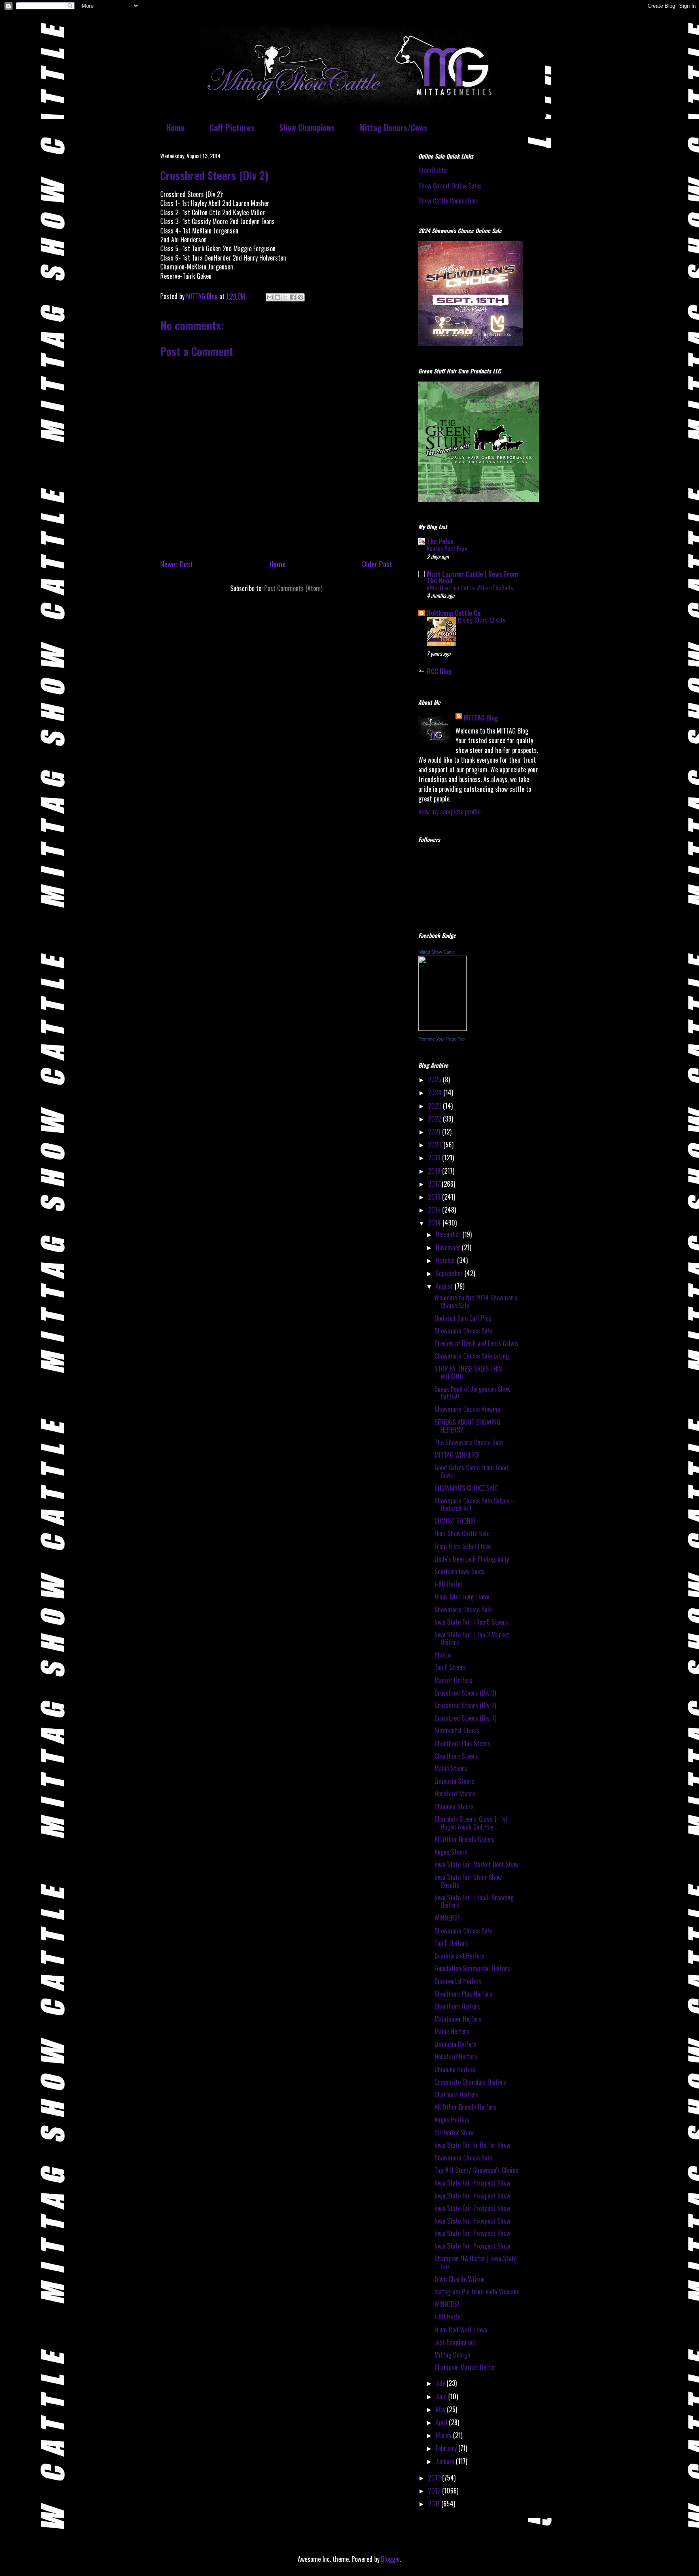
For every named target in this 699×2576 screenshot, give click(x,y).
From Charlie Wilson (460, 2279)
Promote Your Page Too (442, 1039)
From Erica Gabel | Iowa (463, 1546)
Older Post (377, 564)
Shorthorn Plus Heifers (463, 1994)
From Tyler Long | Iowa (462, 1596)
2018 (435, 1171)
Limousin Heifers (455, 2044)
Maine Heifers (452, 2031)
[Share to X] (285, 297)
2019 (435, 1158)
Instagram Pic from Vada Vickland (477, 2292)
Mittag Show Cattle (436, 952)
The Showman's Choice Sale (469, 1442)
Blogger (391, 2559)
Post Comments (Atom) (293, 588)
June (442, 2396)
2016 (435, 1197)
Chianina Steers (454, 1806)
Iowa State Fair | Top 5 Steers (471, 1622)
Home (176, 127)
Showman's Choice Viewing (467, 1409)
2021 (435, 1132)
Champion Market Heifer (465, 2367)
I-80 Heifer (449, 1584)
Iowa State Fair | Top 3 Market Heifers (472, 1638)
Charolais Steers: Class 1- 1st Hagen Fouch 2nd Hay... (471, 1823)
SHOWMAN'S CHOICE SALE (466, 1488)
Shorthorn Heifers (457, 2006)
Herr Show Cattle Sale (462, 1533)
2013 (435, 2478)
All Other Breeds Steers (464, 1839)
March (444, 2435)
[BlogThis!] (277, 297)
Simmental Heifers (458, 1981)
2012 (435, 2491)
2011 (435, 2504)
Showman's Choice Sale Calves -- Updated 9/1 (475, 1504)
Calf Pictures (232, 127)
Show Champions (307, 127)
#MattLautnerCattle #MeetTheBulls (470, 587)
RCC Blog (439, 671)
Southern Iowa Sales (460, 1571)
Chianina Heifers (455, 2069)
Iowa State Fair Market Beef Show (477, 1864)
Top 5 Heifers (451, 1943)
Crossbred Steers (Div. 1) (465, 1718)
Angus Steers (451, 1852)
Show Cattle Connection (448, 201)
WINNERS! (447, 1918)
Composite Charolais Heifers (470, 2082)
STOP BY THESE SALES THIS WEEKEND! (468, 1373)
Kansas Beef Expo (447, 548)
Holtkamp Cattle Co (454, 613)
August (445, 1286)
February (447, 2448)
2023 (435, 1106)
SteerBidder (433, 170)
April (442, 2422)
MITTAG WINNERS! (457, 1455)
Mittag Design (452, 2355)
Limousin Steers (454, 1781)
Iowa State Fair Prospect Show (472, 2183)
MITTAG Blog (481, 718)
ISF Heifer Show (454, 2133)
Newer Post (177, 564)
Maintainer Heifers (458, 2019)
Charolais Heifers (456, 2095)
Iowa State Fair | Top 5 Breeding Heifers (474, 1901)
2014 (435, 1223)
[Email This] (270, 297)
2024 (436, 1092)
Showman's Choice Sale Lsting (472, 1356)
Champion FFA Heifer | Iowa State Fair (476, 2262)
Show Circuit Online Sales (450, 186)
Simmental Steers (457, 1730)
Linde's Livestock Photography (472, 1559)
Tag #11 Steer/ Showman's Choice (476, 2170)
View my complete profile (449, 812)
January (446, 2461)
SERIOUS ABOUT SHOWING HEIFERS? (467, 1426)
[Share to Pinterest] (301, 297)
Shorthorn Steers (456, 1756)
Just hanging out (455, 2342)
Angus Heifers (452, 2120)
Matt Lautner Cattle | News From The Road (472, 577)
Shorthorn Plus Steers (462, 1743)
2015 (435, 1210)
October (446, 1260)
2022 (435, 1119)
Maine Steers (451, 1768)
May (441, 2409)
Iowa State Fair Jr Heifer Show (472, 2145)
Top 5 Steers (450, 1667)
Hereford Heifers (456, 2057)
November (449, 1247)
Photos (443, 1655)
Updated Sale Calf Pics (463, 1318)
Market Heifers (453, 1680)
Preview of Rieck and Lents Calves (477, 1343)
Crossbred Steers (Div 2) (465, 1705)
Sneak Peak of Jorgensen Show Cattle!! (472, 1393)
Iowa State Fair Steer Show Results (468, 1881)
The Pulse (440, 541)
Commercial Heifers (460, 1956)
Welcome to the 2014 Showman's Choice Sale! (476, 1301)
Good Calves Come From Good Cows (471, 1471)
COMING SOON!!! (455, 1521)
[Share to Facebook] (293, 297)
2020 (436, 1145)
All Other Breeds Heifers (465, 2107)
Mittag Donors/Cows (393, 127)
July (441, 2383)
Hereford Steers (455, 1794)
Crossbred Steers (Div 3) (465, 1693)
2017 (435, 1184)
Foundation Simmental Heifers (472, 1968)
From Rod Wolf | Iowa (461, 2330)
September (450, 1273)
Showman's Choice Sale (463, 1331)
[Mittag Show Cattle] (443, 1028)
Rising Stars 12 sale (482, 620)
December (449, 1234)
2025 (435, 1079)
